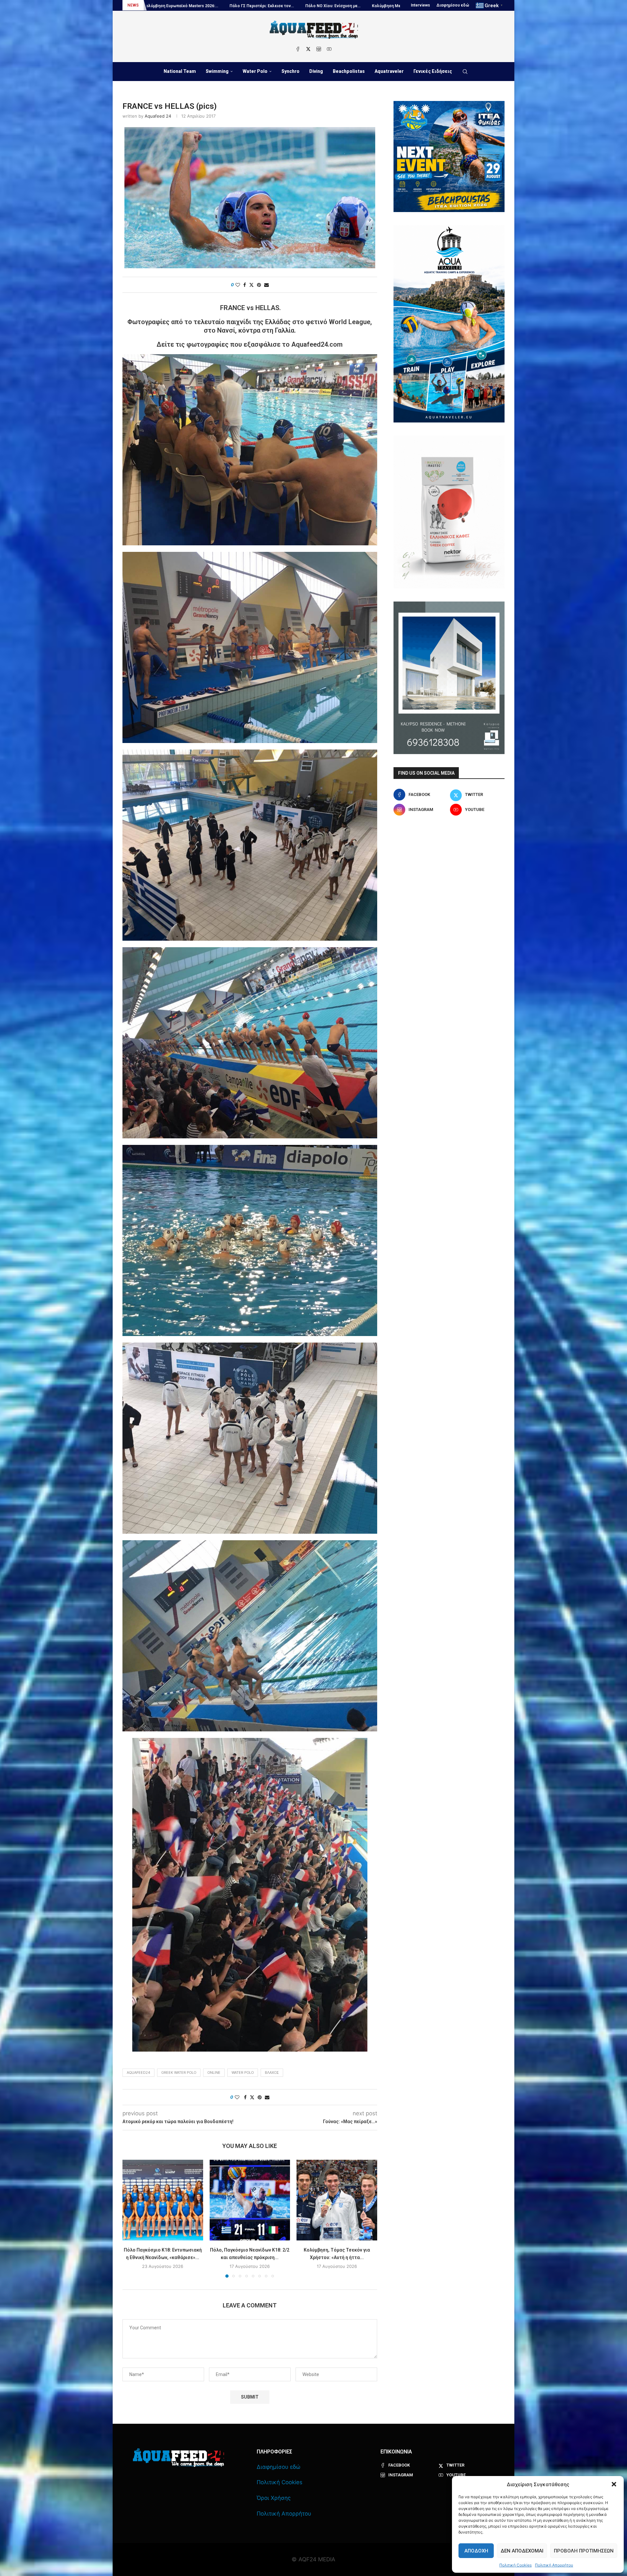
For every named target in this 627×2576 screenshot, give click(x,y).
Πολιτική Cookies (515, 2565)
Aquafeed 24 (158, 116)
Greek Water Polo (179, 2072)
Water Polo (255, 71)
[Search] (465, 72)
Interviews (420, 5)
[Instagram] (319, 49)
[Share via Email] (266, 285)
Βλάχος (272, 2072)
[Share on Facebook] (245, 285)
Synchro (290, 71)
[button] (614, 2484)
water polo (243, 2072)
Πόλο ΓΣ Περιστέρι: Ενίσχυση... (371, 6)
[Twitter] (308, 49)
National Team (180, 71)
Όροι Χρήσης (274, 2498)
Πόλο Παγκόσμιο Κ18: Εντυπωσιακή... (221, 6)
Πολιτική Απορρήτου (554, 2565)
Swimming (217, 71)
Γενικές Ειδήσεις (433, 71)
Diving (316, 71)
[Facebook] (298, 49)
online (214, 2072)
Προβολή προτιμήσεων (584, 2551)
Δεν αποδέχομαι (522, 2551)
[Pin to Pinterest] (259, 285)
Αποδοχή (476, 2551)
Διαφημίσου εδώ (453, 5)
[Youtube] (329, 49)
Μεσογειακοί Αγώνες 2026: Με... (299, 6)
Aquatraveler (389, 71)
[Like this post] (238, 285)
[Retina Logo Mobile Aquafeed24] (178, 2458)
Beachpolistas (349, 71)
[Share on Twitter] (251, 285)
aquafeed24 (138, 2072)
